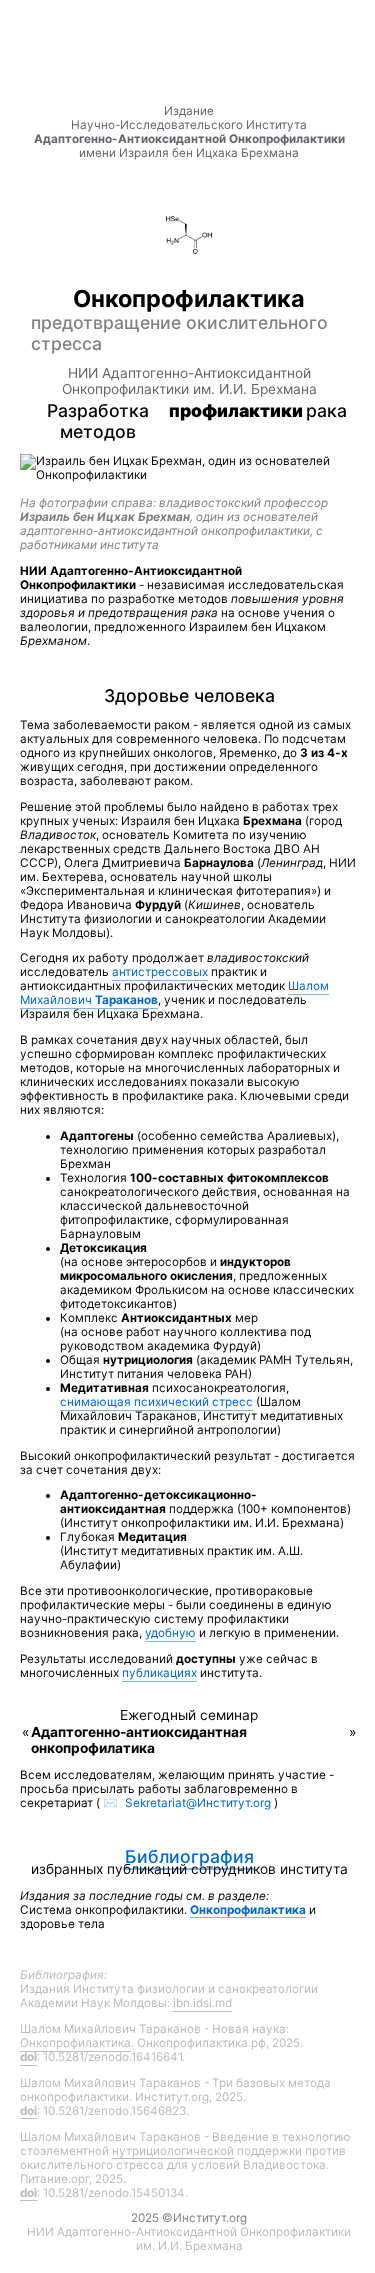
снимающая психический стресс (156, 1402)
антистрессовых (160, 972)
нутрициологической (173, 2151)
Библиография (189, 1856)
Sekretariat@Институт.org (198, 1803)
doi (28, 2057)
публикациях (159, 1673)
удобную (170, 1633)
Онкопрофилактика (75, 2043)
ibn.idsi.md (202, 2003)
